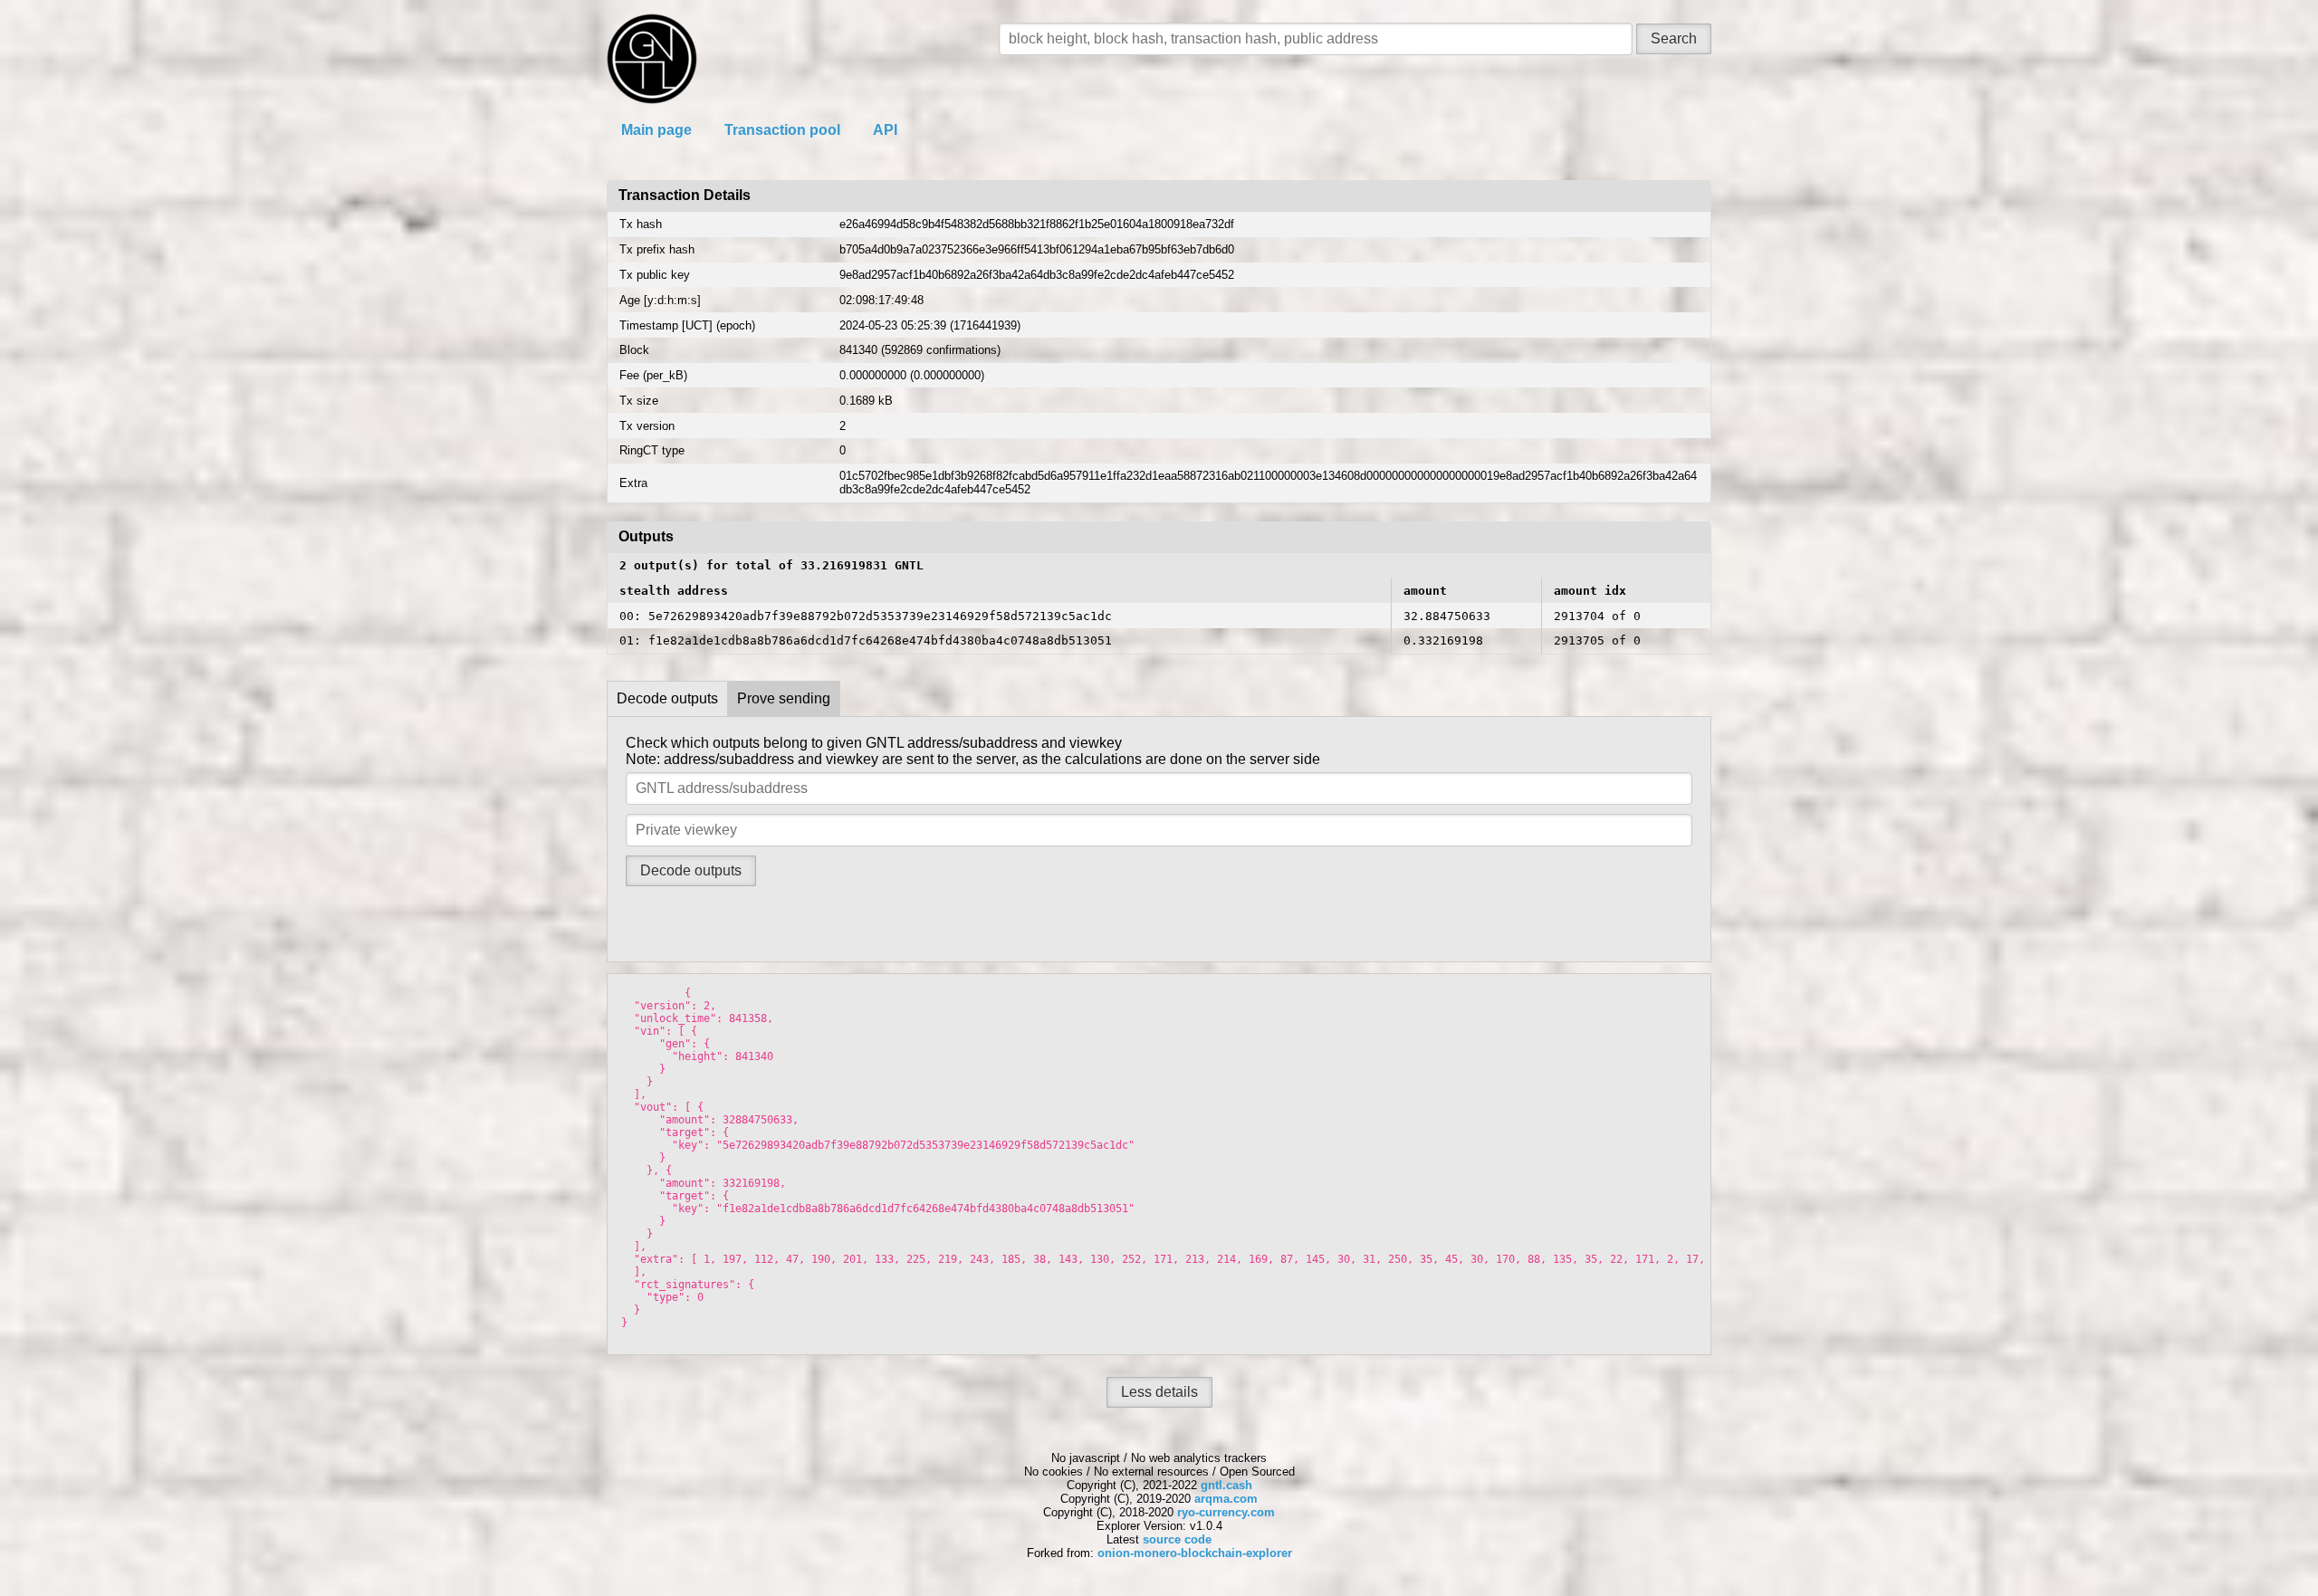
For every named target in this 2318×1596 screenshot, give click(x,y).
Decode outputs (667, 698)
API (885, 130)
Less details (1159, 1392)
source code (1177, 1539)
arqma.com (1226, 1499)
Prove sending (784, 698)
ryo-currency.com (1226, 1512)
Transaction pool (782, 130)
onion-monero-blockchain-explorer (1195, 1553)
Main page (656, 130)
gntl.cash (1226, 1485)
